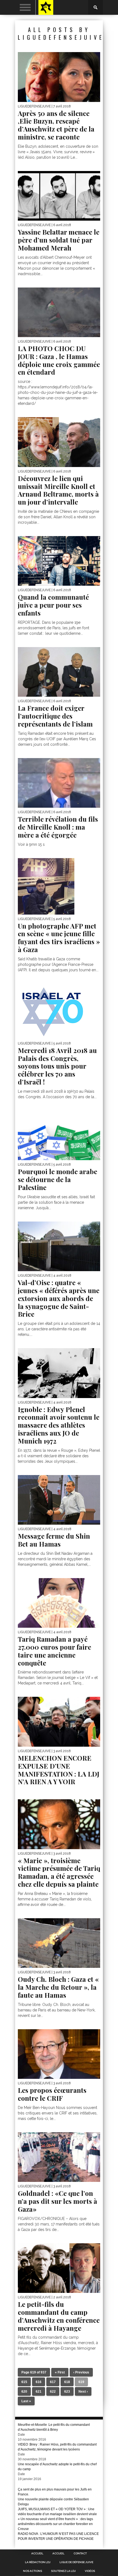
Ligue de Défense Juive (76, 2562)
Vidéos (90, 2571)
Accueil (37, 2554)
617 (53, 2382)
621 (39, 2392)
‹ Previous (81, 2372)
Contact (80, 2554)
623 (67, 2392)
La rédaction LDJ (38, 2562)
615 (24, 2382)
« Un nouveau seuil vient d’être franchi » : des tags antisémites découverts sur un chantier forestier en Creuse (55, 2524)
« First (60, 2372)
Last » (26, 2401)
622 (53, 2392)
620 (24, 2392)
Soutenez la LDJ (63, 2571)
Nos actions (33, 2571)
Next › (83, 2392)
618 (67, 2382)
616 (39, 2382)
